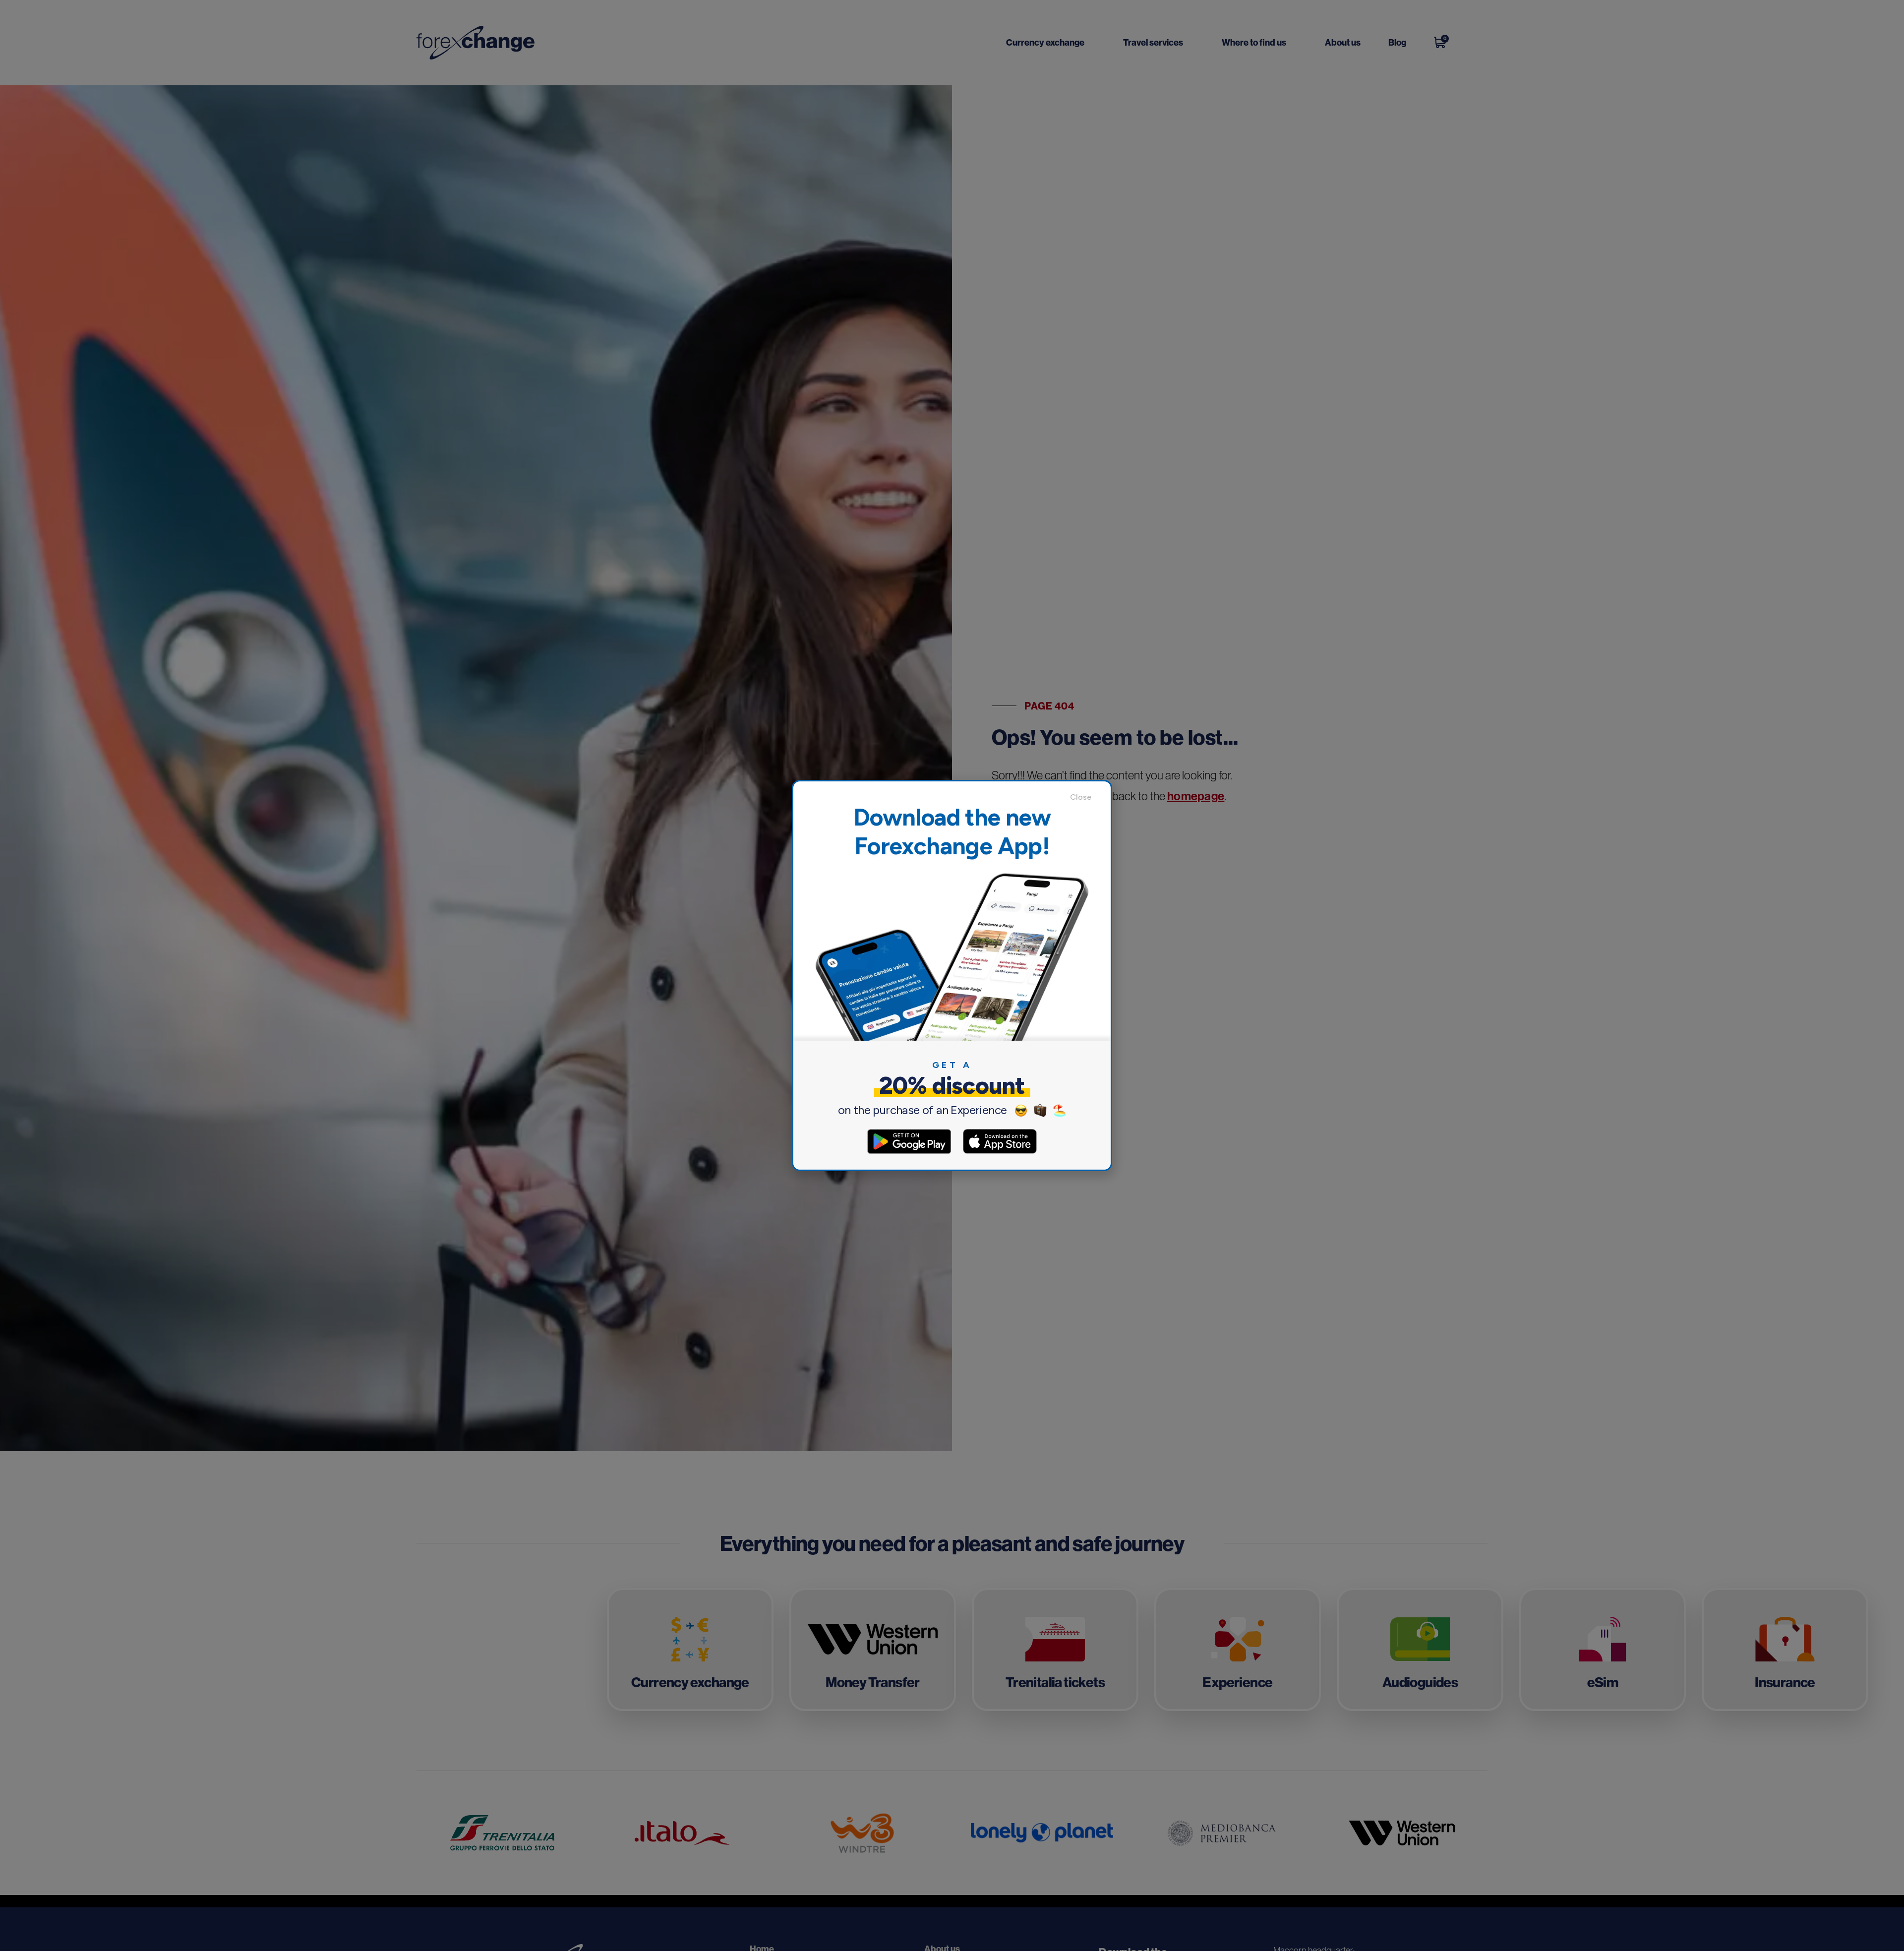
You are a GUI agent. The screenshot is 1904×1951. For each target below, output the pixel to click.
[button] (1085, 797)
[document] (952, 975)
